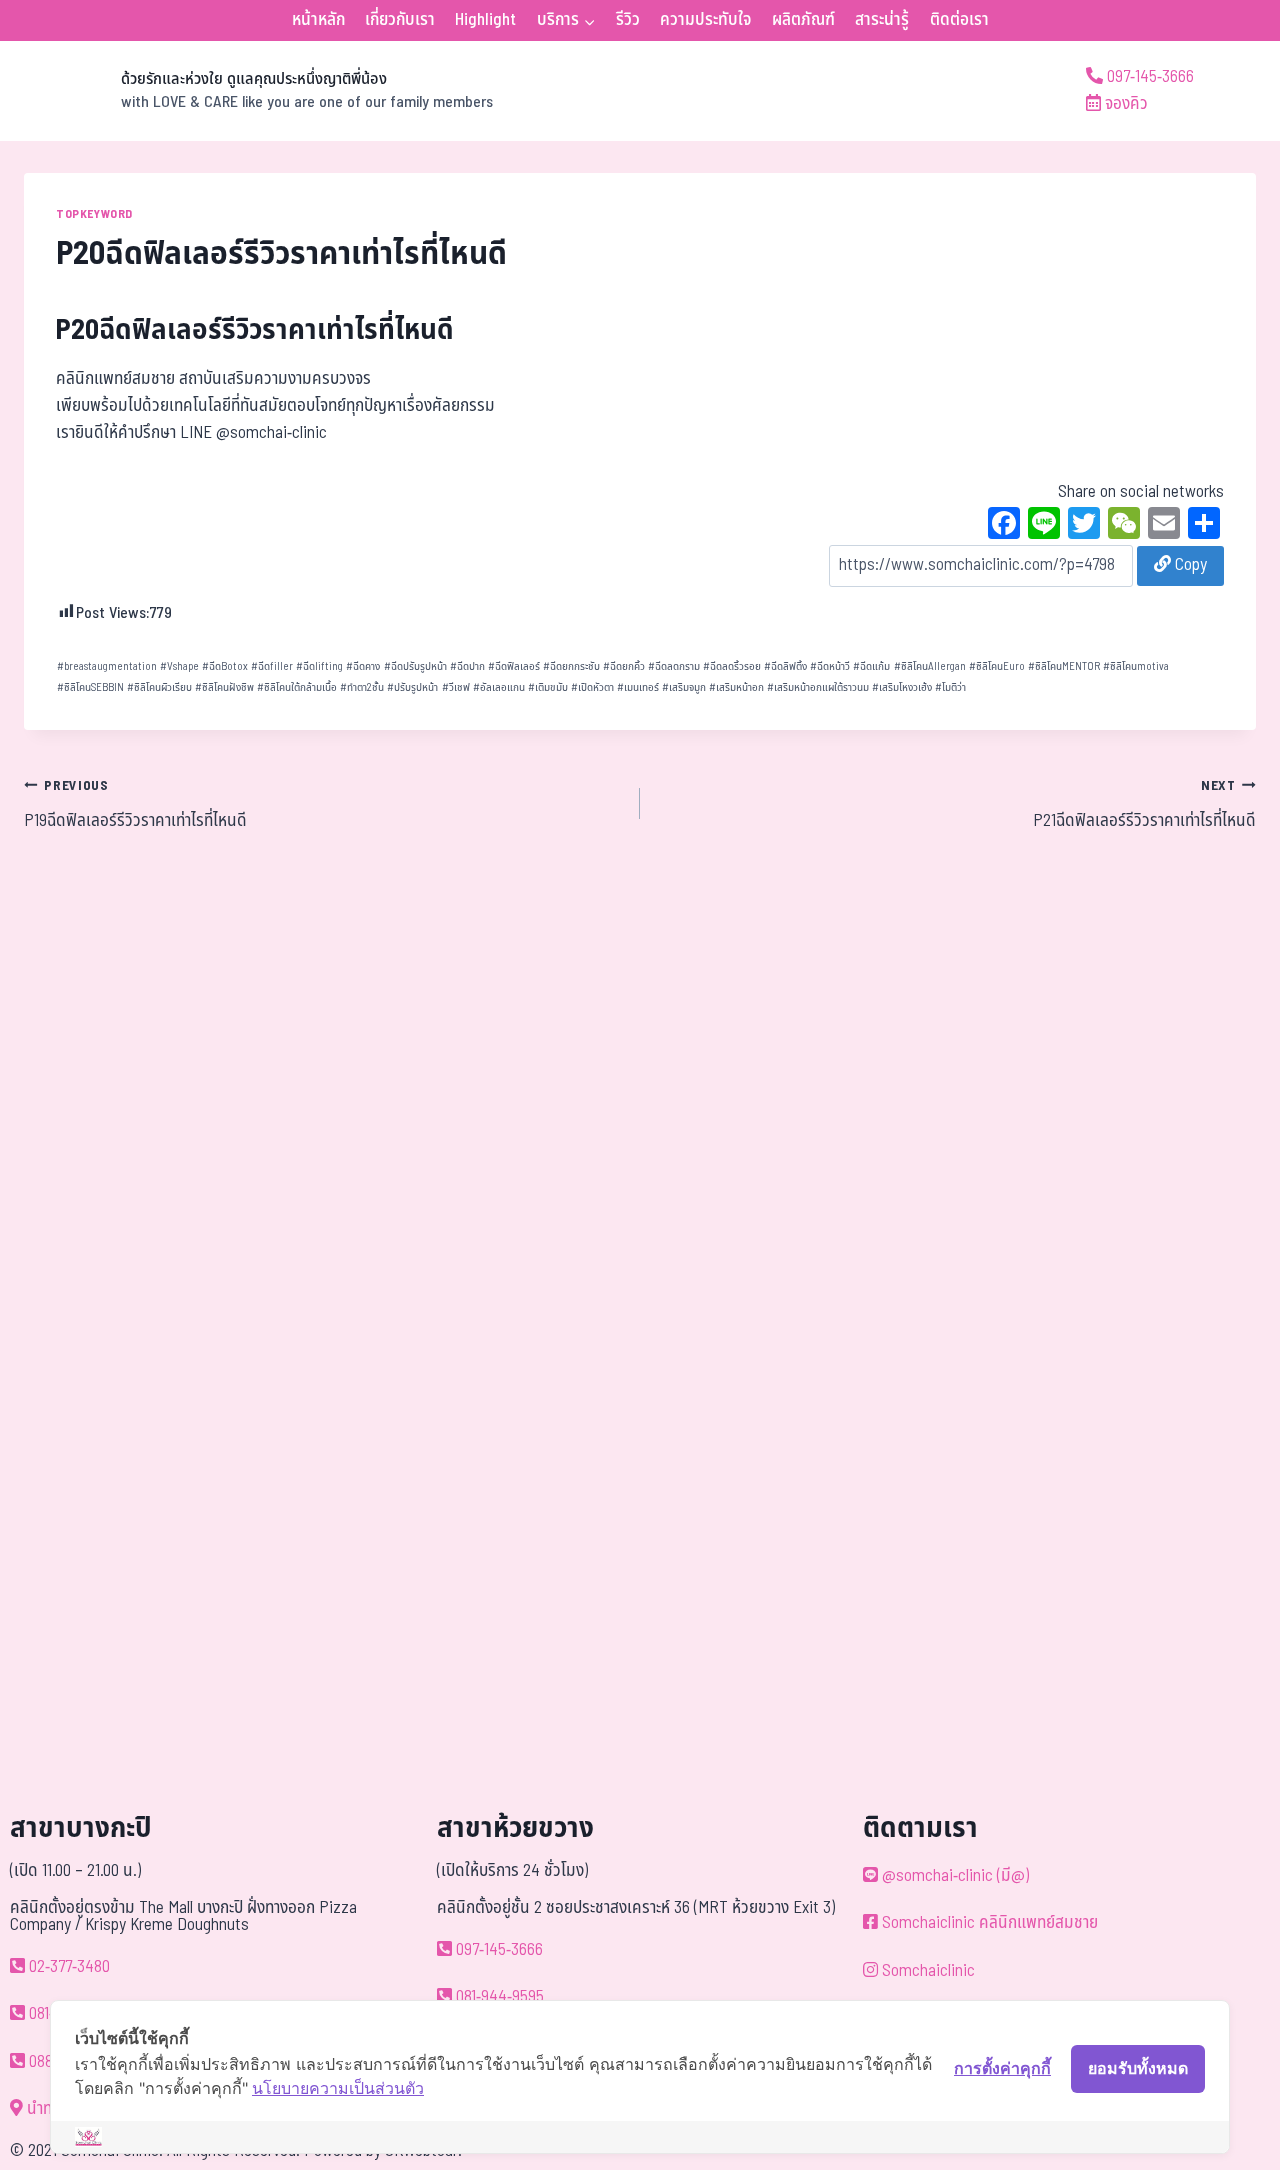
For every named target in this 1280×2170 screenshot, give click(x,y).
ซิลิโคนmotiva (1136, 666)
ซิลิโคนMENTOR (1064, 666)
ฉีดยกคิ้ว (624, 666)
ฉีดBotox (225, 666)
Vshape (179, 666)
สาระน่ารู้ (882, 20)
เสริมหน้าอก (736, 687)
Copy (1189, 565)
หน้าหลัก (318, 20)
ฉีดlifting (319, 666)
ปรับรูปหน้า (412, 687)
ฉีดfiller (272, 666)
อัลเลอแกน (499, 687)
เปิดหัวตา (592, 687)
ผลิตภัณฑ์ (803, 20)
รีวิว (628, 20)
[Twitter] (1084, 526)
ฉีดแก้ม (871, 666)
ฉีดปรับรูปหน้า (415, 666)
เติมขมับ (548, 687)
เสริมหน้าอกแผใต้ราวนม (818, 687)
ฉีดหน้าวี (830, 666)
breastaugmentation (107, 666)
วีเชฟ (456, 687)
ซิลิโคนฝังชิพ (224, 687)
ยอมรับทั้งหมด (1138, 2068)
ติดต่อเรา (959, 20)
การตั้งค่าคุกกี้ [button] (1002, 2068)
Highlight (485, 20)
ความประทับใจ (705, 20)
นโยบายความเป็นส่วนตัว (338, 2088)
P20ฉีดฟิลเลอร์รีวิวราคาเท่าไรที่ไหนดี (255, 330)
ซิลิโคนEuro (997, 666)
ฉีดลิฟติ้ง (785, 666)
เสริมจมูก (684, 687)
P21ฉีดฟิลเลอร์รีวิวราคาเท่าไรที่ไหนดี (1144, 805)
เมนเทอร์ (638, 687)
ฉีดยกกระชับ (571, 666)
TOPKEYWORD (94, 214)
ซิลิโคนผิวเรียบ (159, 687)
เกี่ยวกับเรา (400, 20)
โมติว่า (950, 687)
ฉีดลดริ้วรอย (732, 666)
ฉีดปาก (467, 666)
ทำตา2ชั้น (362, 687)
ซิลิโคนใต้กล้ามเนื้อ (297, 687)
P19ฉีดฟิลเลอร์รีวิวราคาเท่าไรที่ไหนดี (135, 805)
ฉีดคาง (363, 666)
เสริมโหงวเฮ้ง (902, 687)
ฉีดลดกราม (674, 666)
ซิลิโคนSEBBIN (90, 687)
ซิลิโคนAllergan (930, 666)
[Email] (1164, 526)
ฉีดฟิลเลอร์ (514, 666)
